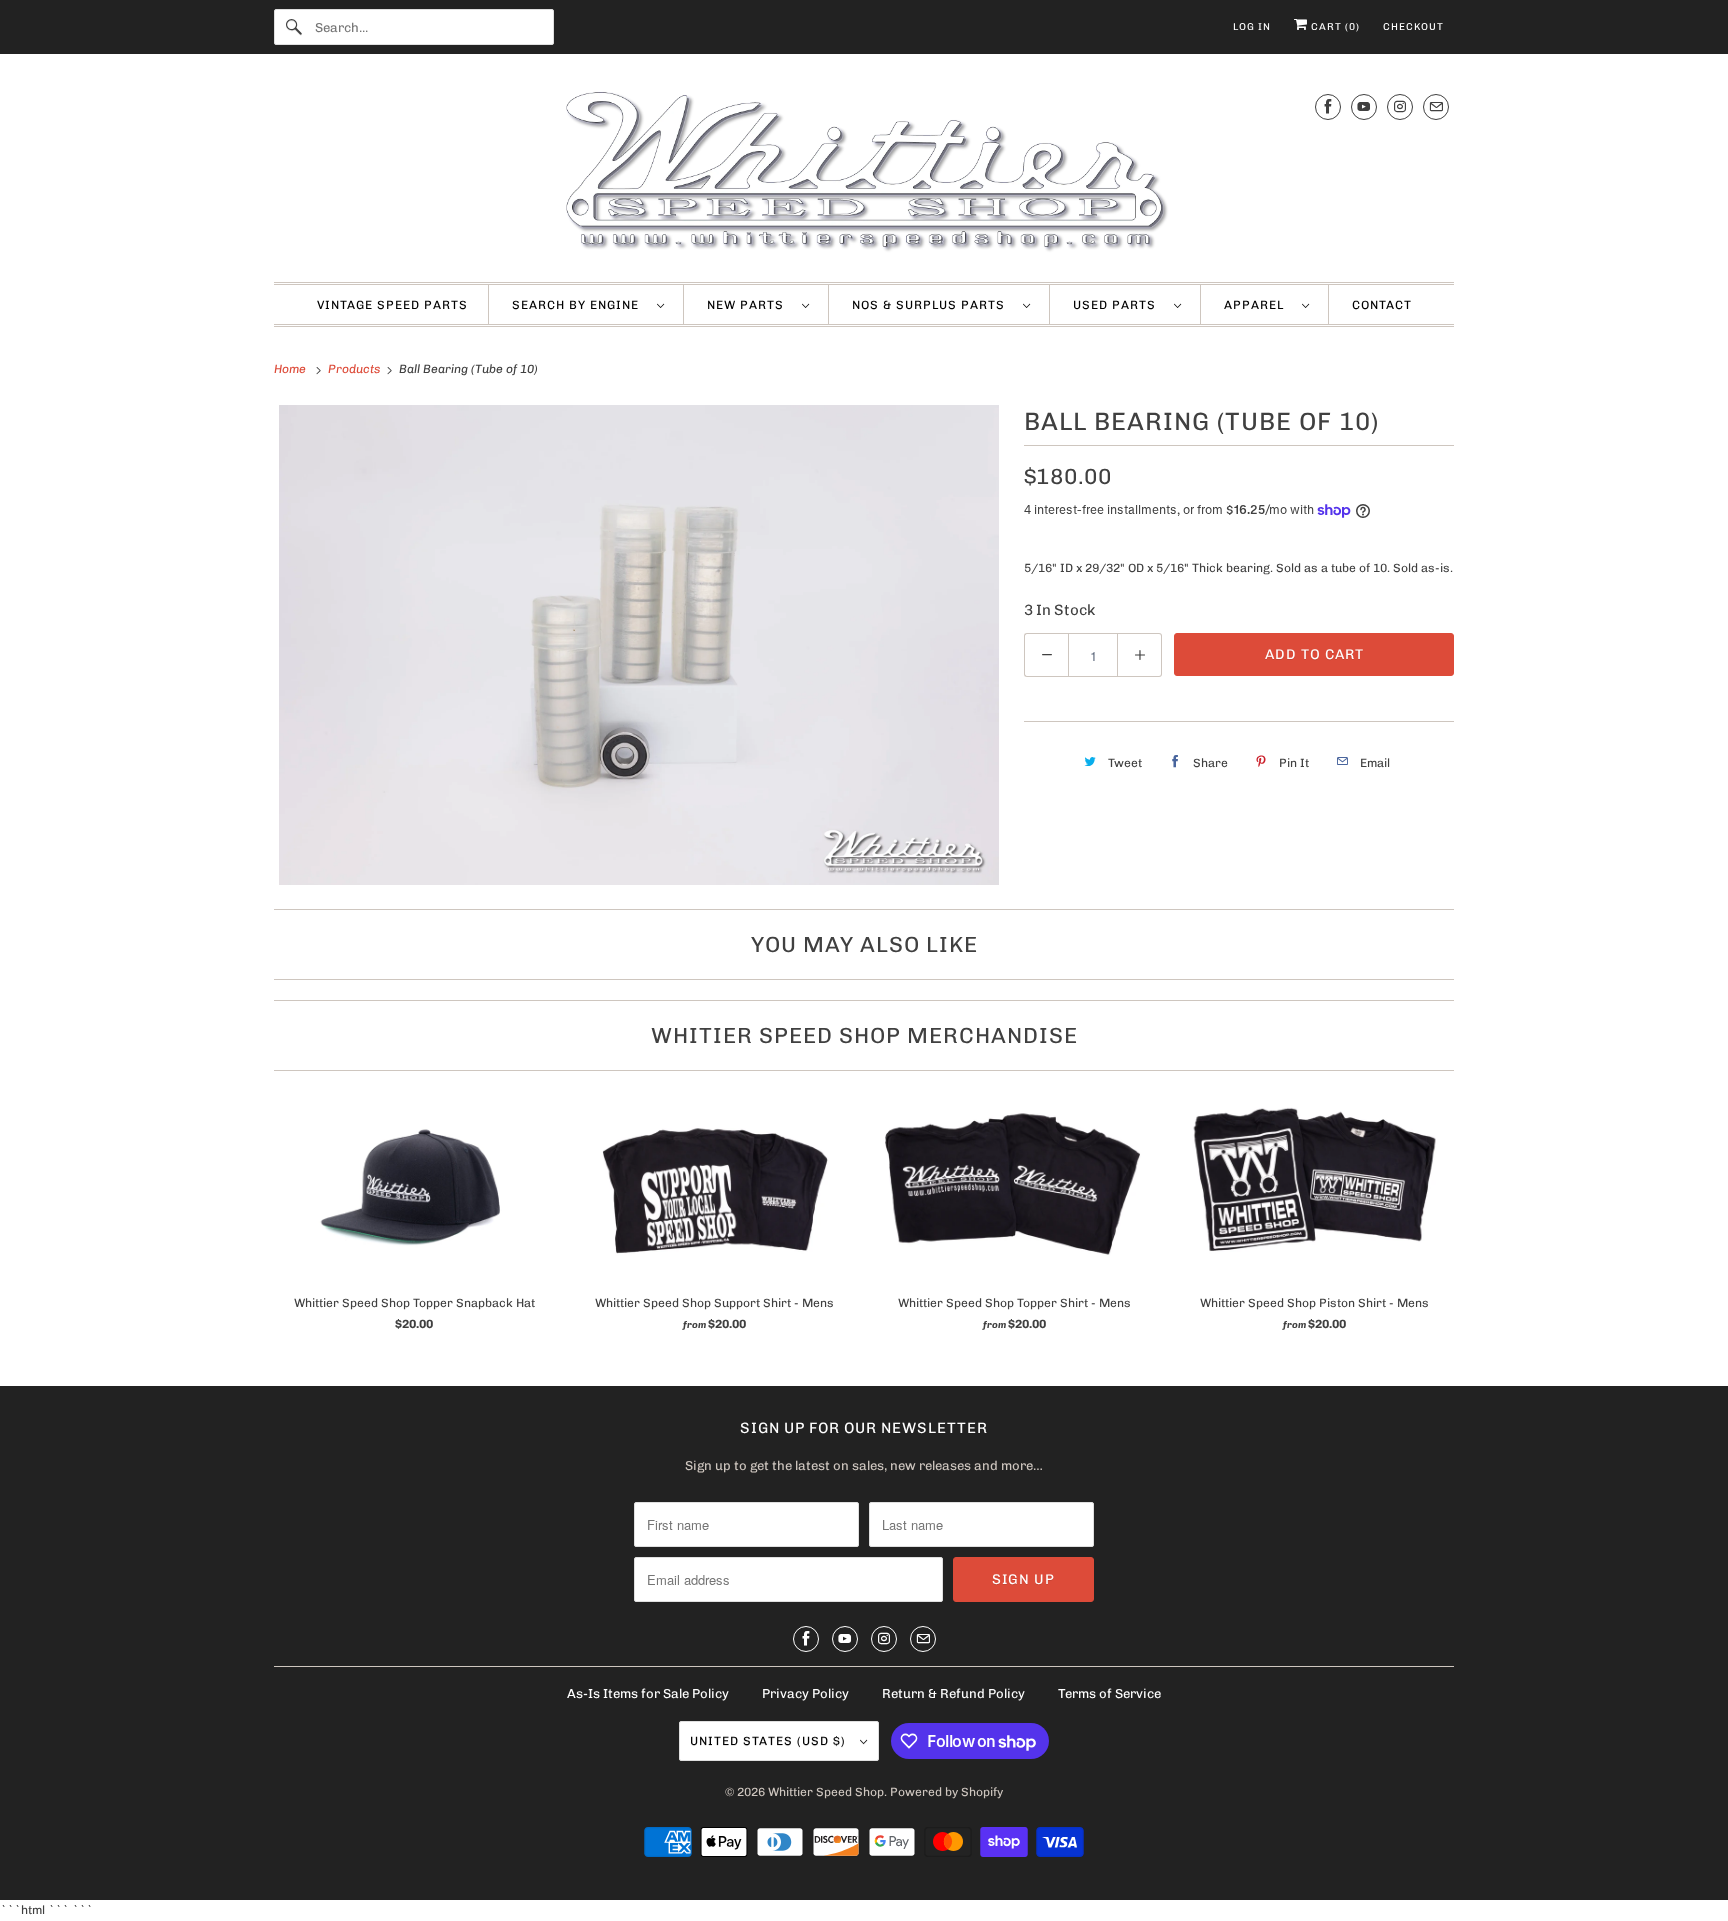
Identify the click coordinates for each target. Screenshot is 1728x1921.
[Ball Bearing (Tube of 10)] (639, 645)
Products (355, 369)
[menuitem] (588, 305)
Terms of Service (1109, 1693)
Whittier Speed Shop (826, 1792)
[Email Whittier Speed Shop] (1436, 106)
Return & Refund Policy (953, 1693)
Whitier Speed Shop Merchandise (864, 1035)
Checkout (1413, 27)
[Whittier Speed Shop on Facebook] (1328, 106)
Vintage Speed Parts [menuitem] (392, 305)
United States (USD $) (770, 1741)
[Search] (294, 27)
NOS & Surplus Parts (932, 305)
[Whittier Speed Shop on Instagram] (1400, 106)
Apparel (1258, 305)
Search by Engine (579, 305)
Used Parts (1118, 305)
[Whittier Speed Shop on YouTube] (1364, 106)
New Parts (749, 305)
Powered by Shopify (946, 1792)
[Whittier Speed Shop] (864, 173)
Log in (1252, 27)
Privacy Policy (805, 1693)
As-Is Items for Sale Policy (648, 1693)
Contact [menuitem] (1382, 305)
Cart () (1334, 27)
